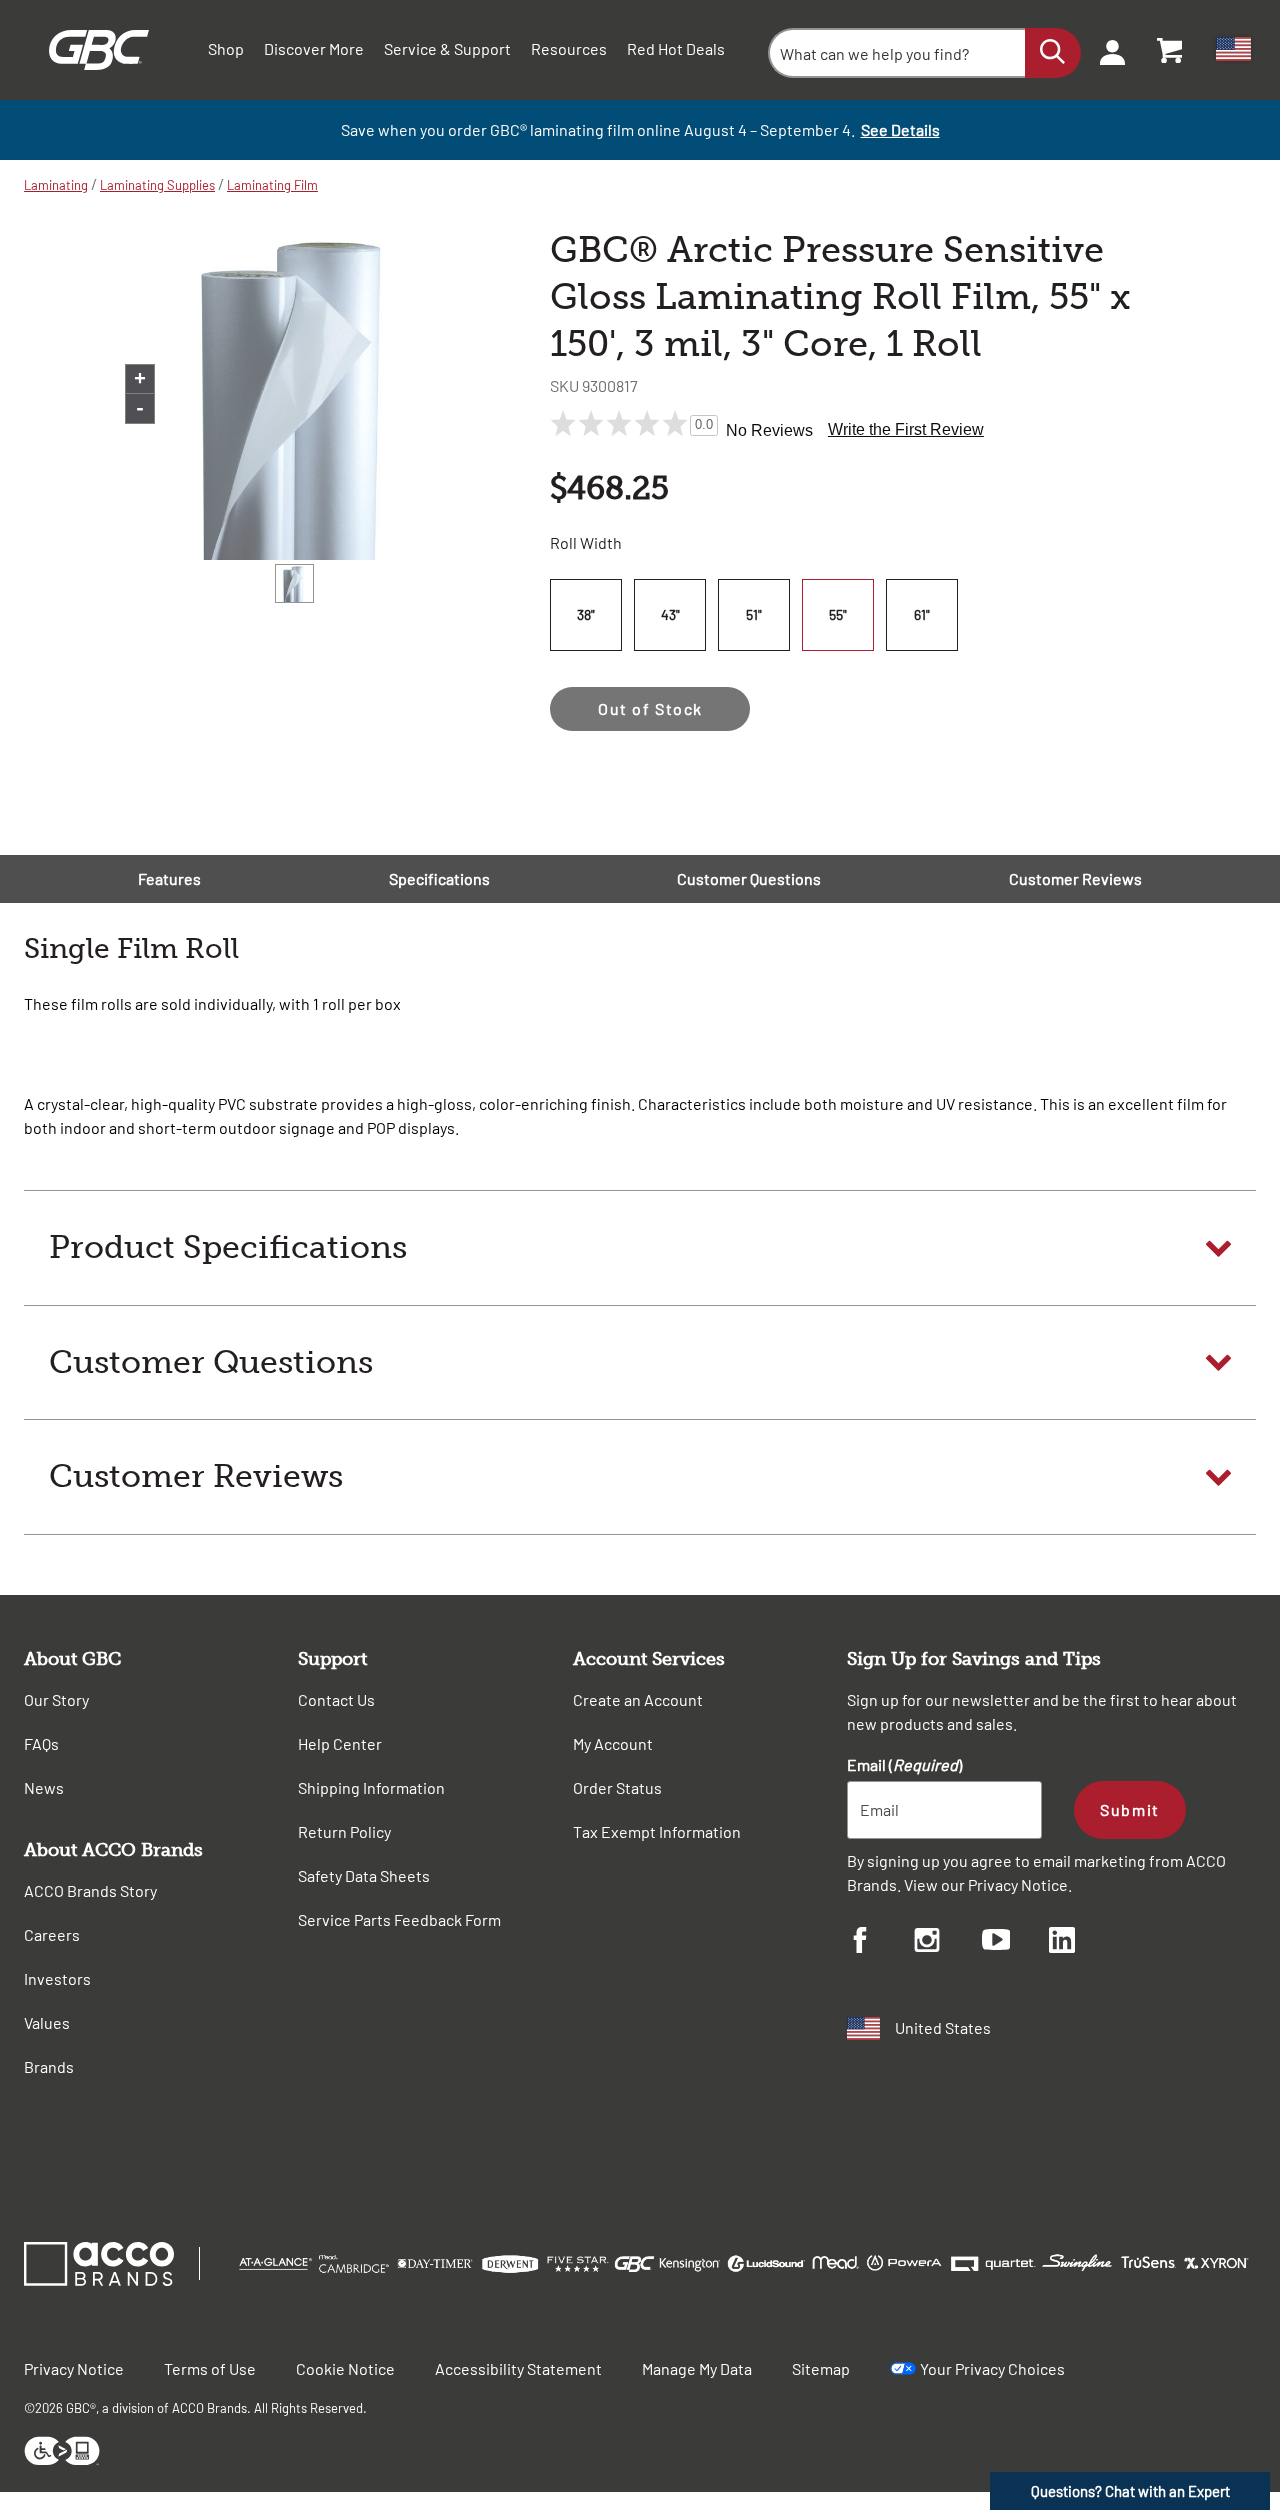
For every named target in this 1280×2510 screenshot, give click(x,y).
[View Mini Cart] (1171, 50)
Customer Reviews (1075, 878)
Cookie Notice (345, 2368)
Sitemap (821, 2368)
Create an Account (638, 1699)
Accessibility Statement (518, 2368)
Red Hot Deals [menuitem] (676, 48)
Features (169, 878)
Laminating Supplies (157, 185)
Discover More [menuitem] (314, 48)
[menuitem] (1106, 50)
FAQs (41, 1743)
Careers (52, 1934)
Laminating (56, 185)
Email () (904, 1764)
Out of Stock (650, 708)
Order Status (617, 1787)
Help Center (340, 1743)
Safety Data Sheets (364, 1875)
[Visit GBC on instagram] (947, 1943)
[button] (640, 1248)
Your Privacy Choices (992, 2368)
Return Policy (344, 1831)
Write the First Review (906, 429)
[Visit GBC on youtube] (1015, 1942)
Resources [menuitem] (569, 48)
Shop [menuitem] (226, 48)
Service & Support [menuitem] (447, 48)
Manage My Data (697, 2368)
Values (47, 2022)
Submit (1129, 1809)
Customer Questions (749, 878)
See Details (900, 129)
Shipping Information (371, 1787)
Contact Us (336, 1699)
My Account (613, 1743)
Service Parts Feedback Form (399, 1919)
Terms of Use (210, 2368)
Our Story (56, 1699)
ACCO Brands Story (90, 1890)
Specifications (439, 878)
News (44, 1787)
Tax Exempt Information (657, 1831)
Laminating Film (272, 185)
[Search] (1053, 53)
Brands (49, 2066)
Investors (57, 1978)
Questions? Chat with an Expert (1130, 2491)
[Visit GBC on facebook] (880, 1943)
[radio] (589, 615)
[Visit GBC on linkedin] (1082, 1943)
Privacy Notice (1018, 1884)
